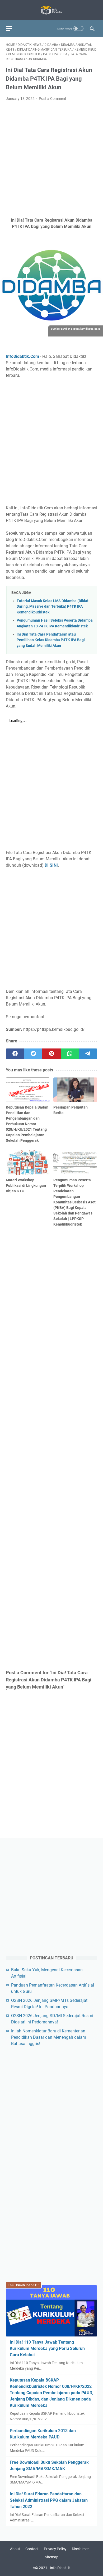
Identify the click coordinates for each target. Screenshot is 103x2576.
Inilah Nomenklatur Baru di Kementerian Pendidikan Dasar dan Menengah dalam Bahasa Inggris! (49, 2037)
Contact (32, 2549)
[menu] (12, 28)
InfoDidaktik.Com (22, 356)
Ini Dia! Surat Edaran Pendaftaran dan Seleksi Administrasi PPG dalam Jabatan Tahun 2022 (49, 2500)
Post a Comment (53, 99)
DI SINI (51, 865)
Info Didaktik (60, 2568)
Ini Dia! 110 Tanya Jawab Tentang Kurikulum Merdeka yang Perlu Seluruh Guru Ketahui (47, 2348)
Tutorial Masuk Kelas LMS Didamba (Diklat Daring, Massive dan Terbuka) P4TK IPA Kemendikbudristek (53, 607)
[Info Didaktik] (51, 10)
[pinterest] (51, 1054)
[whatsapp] (70, 1054)
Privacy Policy (55, 2549)
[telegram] (88, 1054)
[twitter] (33, 1054)
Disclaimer (80, 2549)
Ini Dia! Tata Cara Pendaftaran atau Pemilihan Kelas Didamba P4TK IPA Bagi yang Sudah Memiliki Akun (51, 640)
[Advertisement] (51, 159)
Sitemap (52, 2557)
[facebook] (15, 1054)
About (15, 2549)
